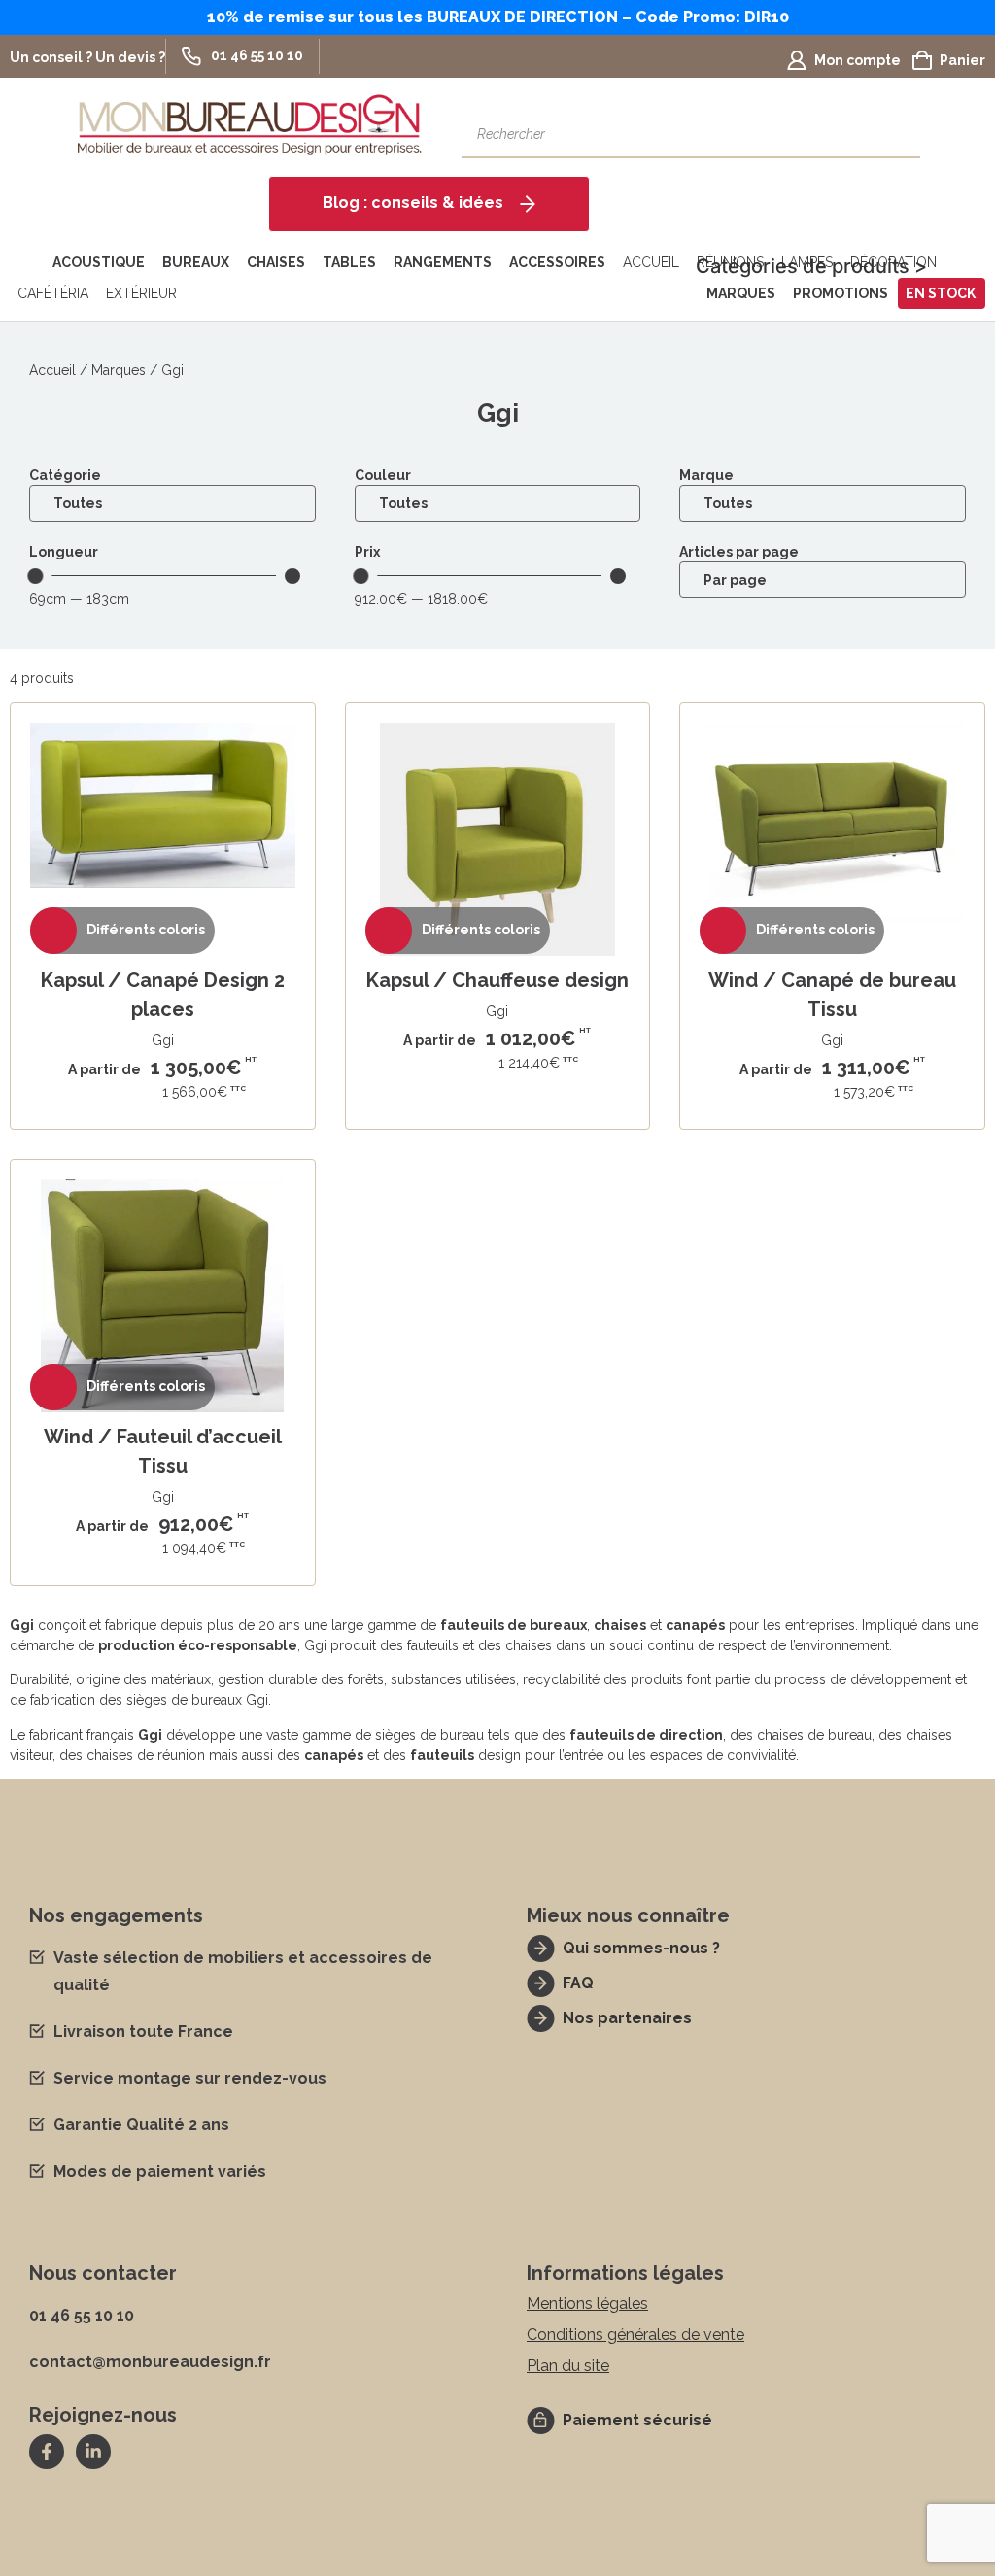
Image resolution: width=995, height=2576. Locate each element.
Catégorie (65, 475)
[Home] (27, 262)
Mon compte (858, 60)
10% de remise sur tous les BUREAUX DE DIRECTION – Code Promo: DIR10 (498, 17)
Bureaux (196, 262)
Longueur (64, 552)
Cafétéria (53, 293)
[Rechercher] (896, 134)
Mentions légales (587, 2304)
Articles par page (739, 552)
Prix (367, 552)
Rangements (443, 262)
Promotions (841, 293)
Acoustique (99, 262)
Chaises (276, 262)
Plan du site (568, 2366)
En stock (941, 293)
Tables (349, 262)
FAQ (578, 1983)
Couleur (383, 475)
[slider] (35, 576)
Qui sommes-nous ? (641, 1948)
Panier (962, 60)
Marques (741, 293)
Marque (706, 475)
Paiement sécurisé (637, 2420)
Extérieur (141, 293)
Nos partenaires (627, 2018)
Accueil (651, 262)
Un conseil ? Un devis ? (87, 57)
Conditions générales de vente (635, 2335)
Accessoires (557, 262)
